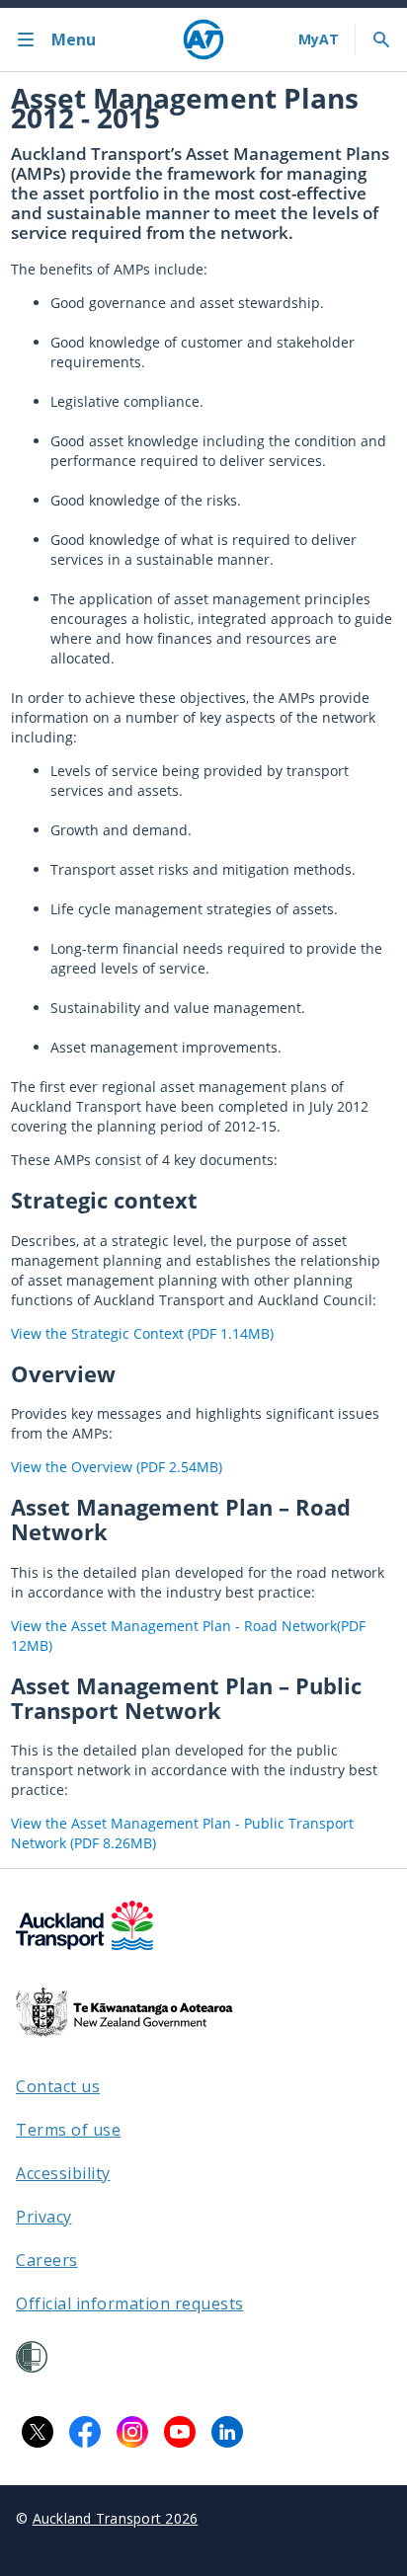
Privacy (44, 2217)
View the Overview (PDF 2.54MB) (117, 1467)
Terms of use (68, 2130)
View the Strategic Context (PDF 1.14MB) (142, 1333)
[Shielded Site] (32, 2357)
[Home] (203, 39)
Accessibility (63, 2173)
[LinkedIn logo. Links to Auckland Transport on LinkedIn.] (227, 2432)
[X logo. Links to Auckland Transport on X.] (38, 2432)
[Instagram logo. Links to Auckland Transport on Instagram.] (132, 2432)
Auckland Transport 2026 (116, 2518)
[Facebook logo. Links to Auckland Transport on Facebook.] (85, 2432)
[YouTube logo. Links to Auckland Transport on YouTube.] (180, 2432)
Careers (47, 2260)
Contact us (58, 2086)
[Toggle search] (381, 39)
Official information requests (130, 2303)
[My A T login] (319, 39)
